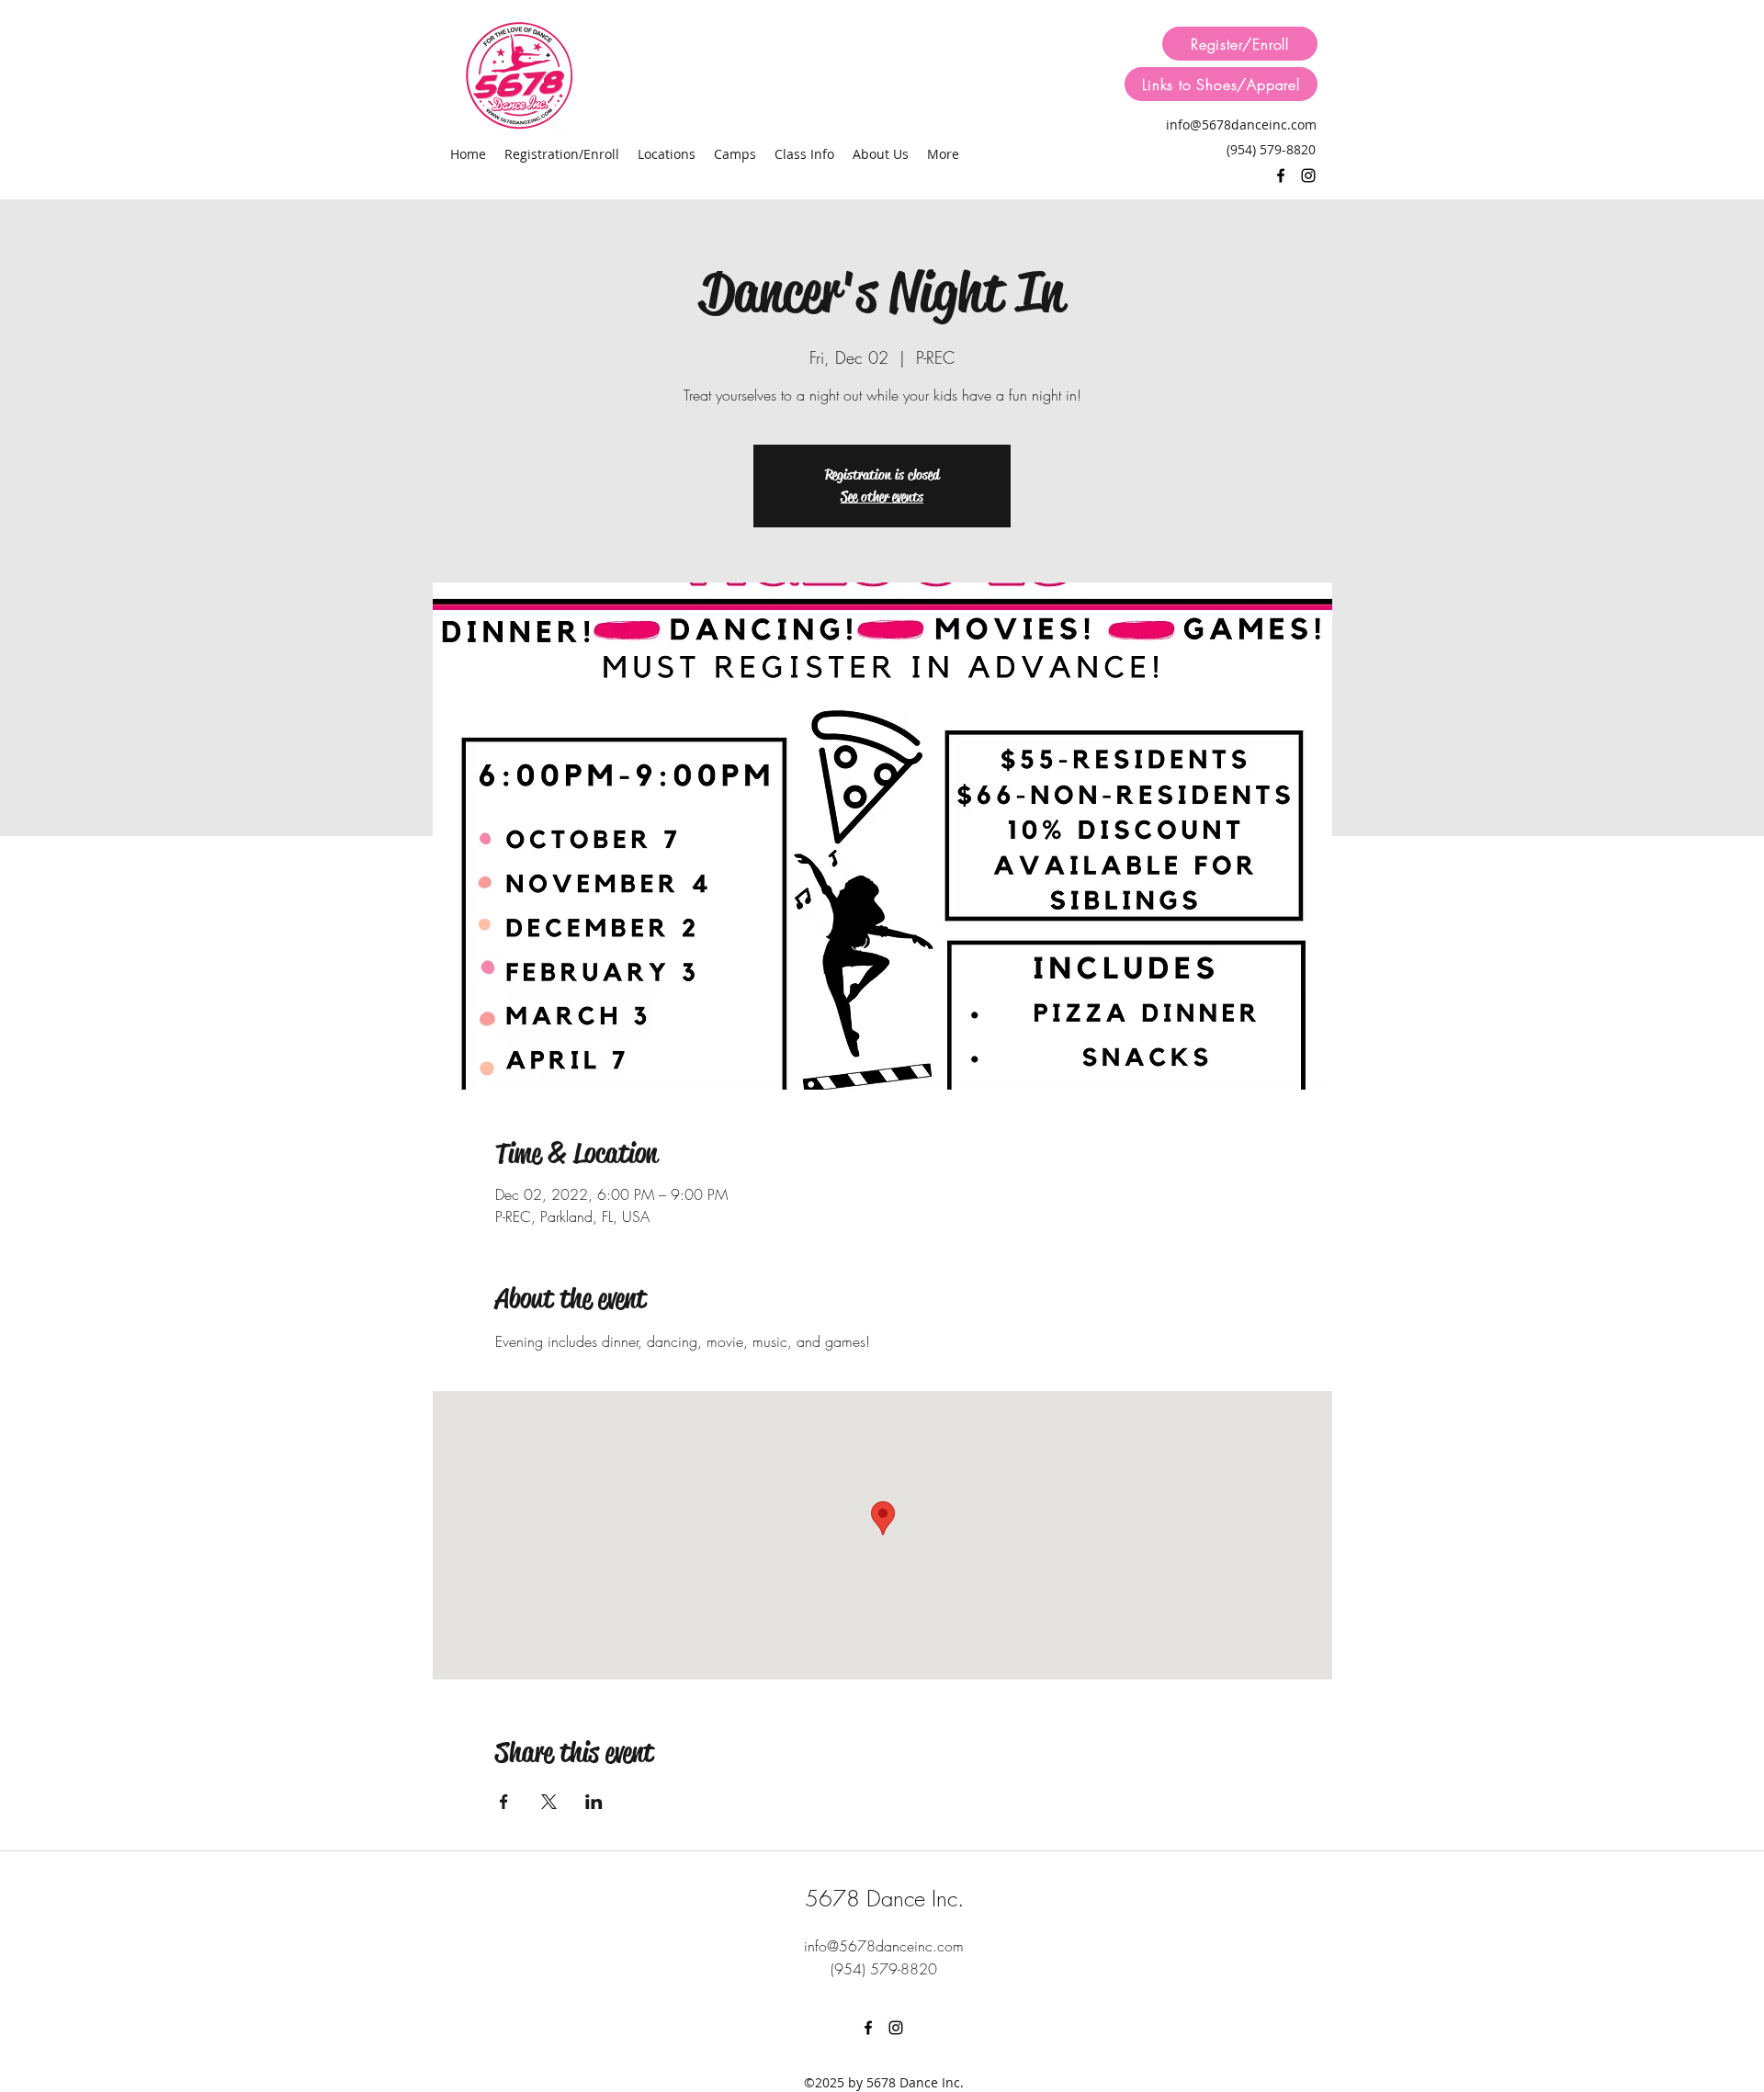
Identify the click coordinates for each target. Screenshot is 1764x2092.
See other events (882, 497)
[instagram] (1308, 175)
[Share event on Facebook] (504, 1802)
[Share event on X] (549, 1802)
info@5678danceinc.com (1241, 124)
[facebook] (1281, 175)
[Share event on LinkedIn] (594, 1802)
